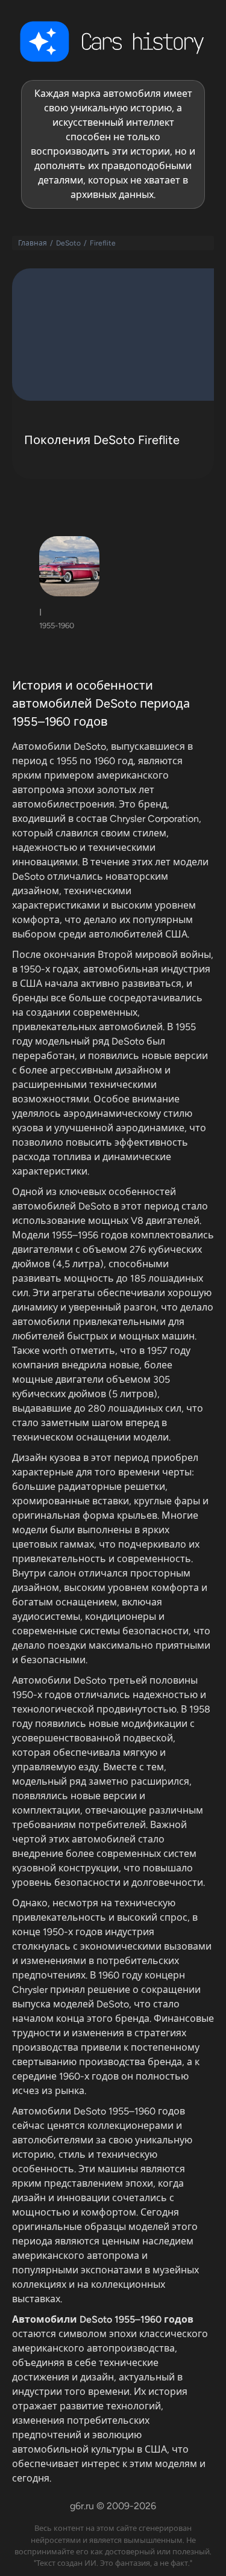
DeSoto (68, 243)
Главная (33, 243)
